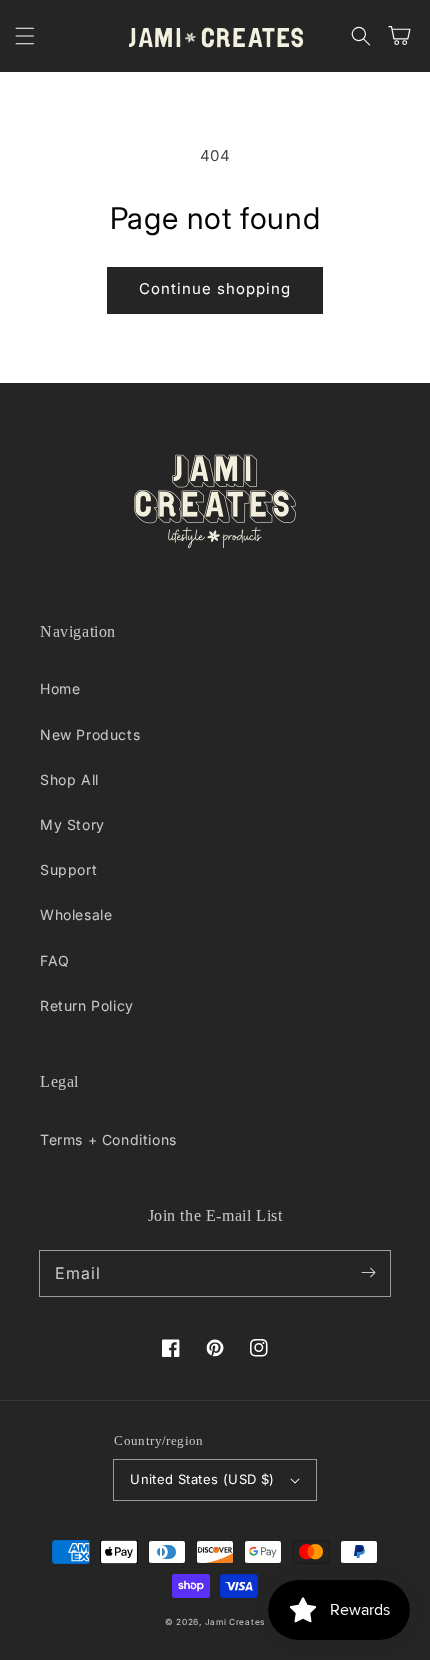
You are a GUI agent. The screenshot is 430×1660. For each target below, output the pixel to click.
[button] (25, 36)
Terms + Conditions (108, 1139)
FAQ (55, 960)
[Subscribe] (368, 1273)
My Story (72, 824)
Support (68, 869)
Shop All (69, 779)
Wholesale (76, 914)
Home (60, 688)
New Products (90, 734)
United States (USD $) (202, 1479)
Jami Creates (235, 1622)
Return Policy (87, 1005)
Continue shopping (215, 288)
